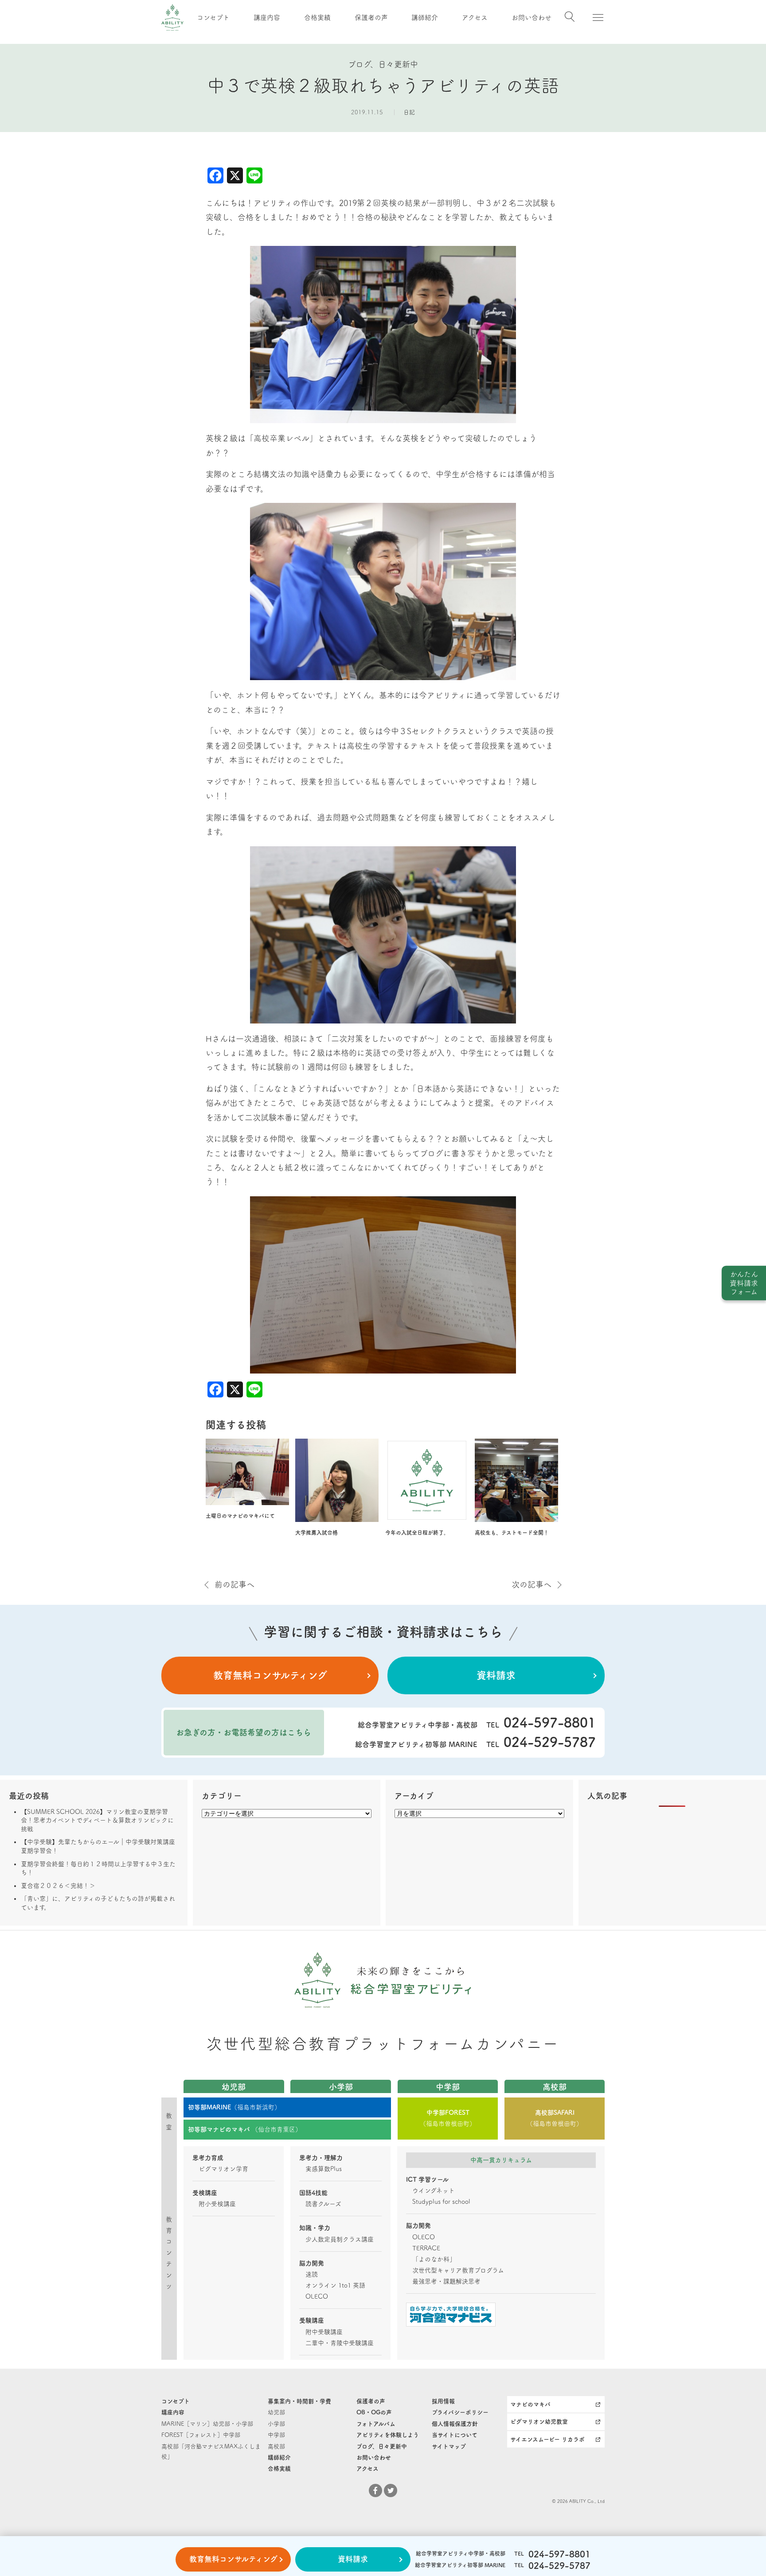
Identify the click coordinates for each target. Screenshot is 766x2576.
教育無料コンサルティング (270, 1675)
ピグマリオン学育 (223, 2169)
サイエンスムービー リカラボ (547, 2439)
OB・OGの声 (374, 2412)
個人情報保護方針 (455, 2424)
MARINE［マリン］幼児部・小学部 (207, 2424)
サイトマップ (449, 2446)
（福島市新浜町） (234, 2107)
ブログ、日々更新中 (382, 2446)
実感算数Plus (324, 2169)
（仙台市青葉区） (245, 2129)
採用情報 (443, 2401)
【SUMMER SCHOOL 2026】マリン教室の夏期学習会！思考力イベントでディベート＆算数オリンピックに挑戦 (97, 1820)
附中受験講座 (324, 2332)
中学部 (276, 2435)
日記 (409, 112)
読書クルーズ (323, 2204)
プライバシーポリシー (460, 2412)
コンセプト (213, 18)
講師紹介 (425, 18)
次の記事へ (532, 1584)
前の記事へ (234, 1584)
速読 (312, 2274)
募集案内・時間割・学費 (299, 2401)
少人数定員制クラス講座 (340, 2239)
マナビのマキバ (530, 2404)
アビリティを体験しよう (388, 2435)
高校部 (276, 2446)
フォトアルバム (376, 2424)
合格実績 (317, 18)
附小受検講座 (217, 2204)
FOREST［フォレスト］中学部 (201, 2435)
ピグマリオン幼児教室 (539, 2422)
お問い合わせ (532, 18)
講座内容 (267, 18)
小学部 (276, 2424)
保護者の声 (371, 18)
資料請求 (496, 1675)
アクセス (475, 18)
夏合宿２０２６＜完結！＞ (58, 1886)
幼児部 (276, 2412)
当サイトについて (455, 2435)
